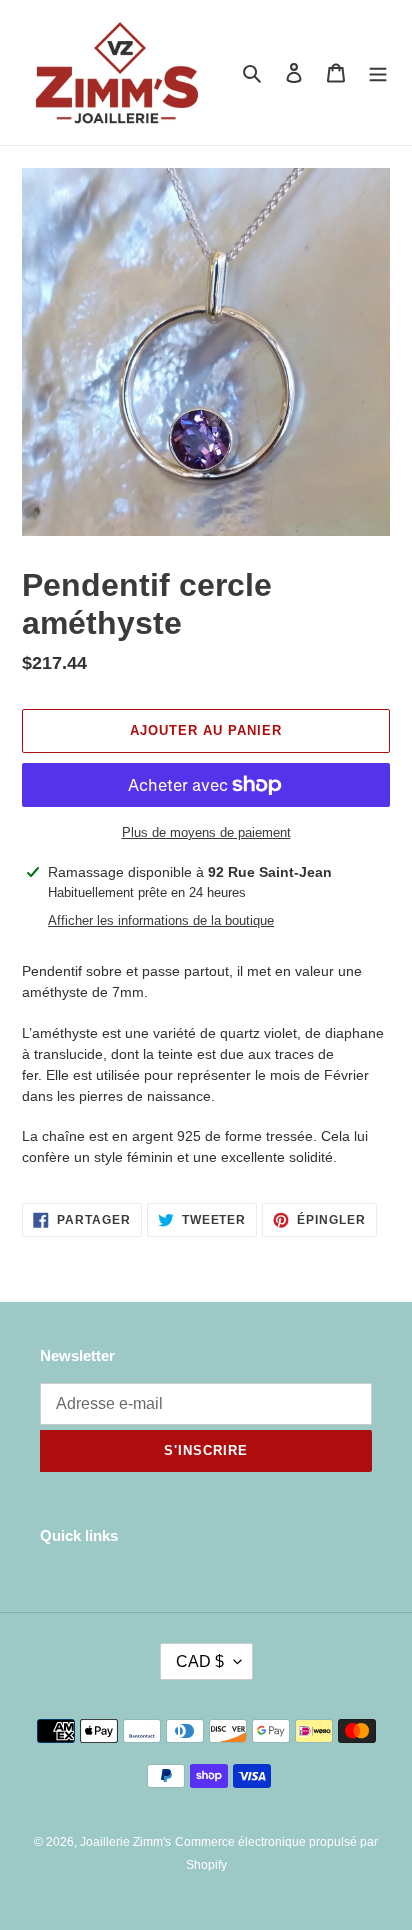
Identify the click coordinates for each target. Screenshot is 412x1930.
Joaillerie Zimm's (125, 1842)
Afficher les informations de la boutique (161, 920)
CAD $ (200, 1661)
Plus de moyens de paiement (206, 832)
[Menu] (378, 72)
